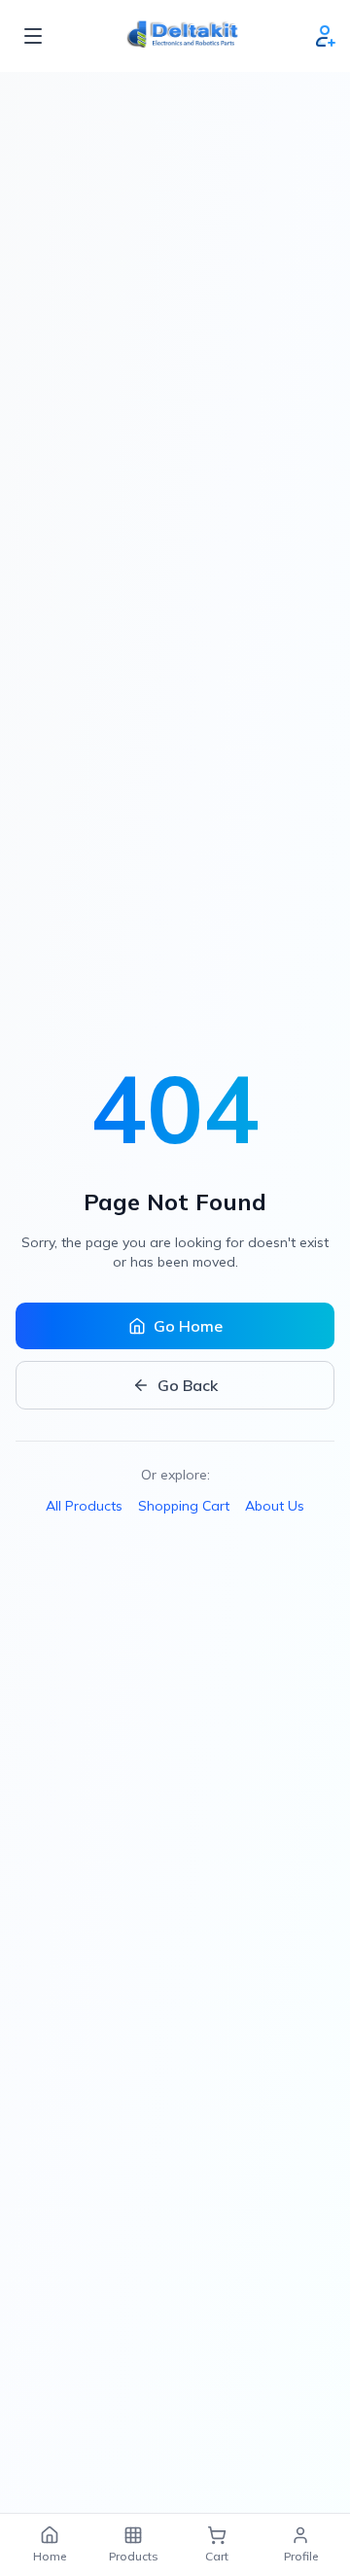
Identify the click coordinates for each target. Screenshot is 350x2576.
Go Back (188, 1385)
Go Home (188, 1326)
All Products (84, 1506)
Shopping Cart (184, 1506)
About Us (275, 1506)
